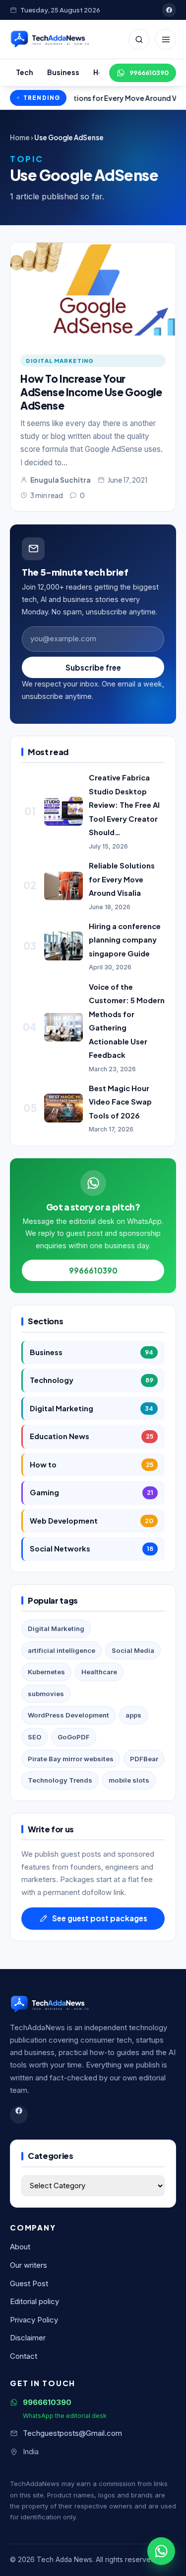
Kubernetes (46, 1672)
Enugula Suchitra (61, 480)
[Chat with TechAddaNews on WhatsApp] (161, 2551)
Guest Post (29, 2284)
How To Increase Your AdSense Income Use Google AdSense (91, 392)
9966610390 (149, 73)
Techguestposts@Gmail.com (72, 2433)
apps (133, 1715)
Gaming (92, 1492)
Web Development (92, 1521)
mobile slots (129, 1780)
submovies (46, 1694)
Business (63, 72)
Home (20, 137)
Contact (24, 2356)
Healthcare (99, 1672)
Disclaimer (28, 2338)
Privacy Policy (34, 2320)
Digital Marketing (60, 360)
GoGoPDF (74, 1737)
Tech (25, 72)
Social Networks (92, 1548)
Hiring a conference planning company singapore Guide (125, 940)
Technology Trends (60, 1780)
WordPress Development (68, 1715)
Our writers (29, 2265)
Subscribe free (93, 667)
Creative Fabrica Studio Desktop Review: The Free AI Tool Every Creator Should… (124, 805)
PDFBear (144, 1759)
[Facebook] (169, 10)
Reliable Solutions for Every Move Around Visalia (122, 879)
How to (92, 1464)
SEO (34, 1737)
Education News (92, 1436)
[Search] (139, 39)
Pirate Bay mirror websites (71, 1759)
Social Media (133, 1650)
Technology (92, 1380)
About (20, 2247)
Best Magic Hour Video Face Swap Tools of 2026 (120, 1102)
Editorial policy (34, 2302)
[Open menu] (166, 39)
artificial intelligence (62, 1650)
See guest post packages (100, 1918)
